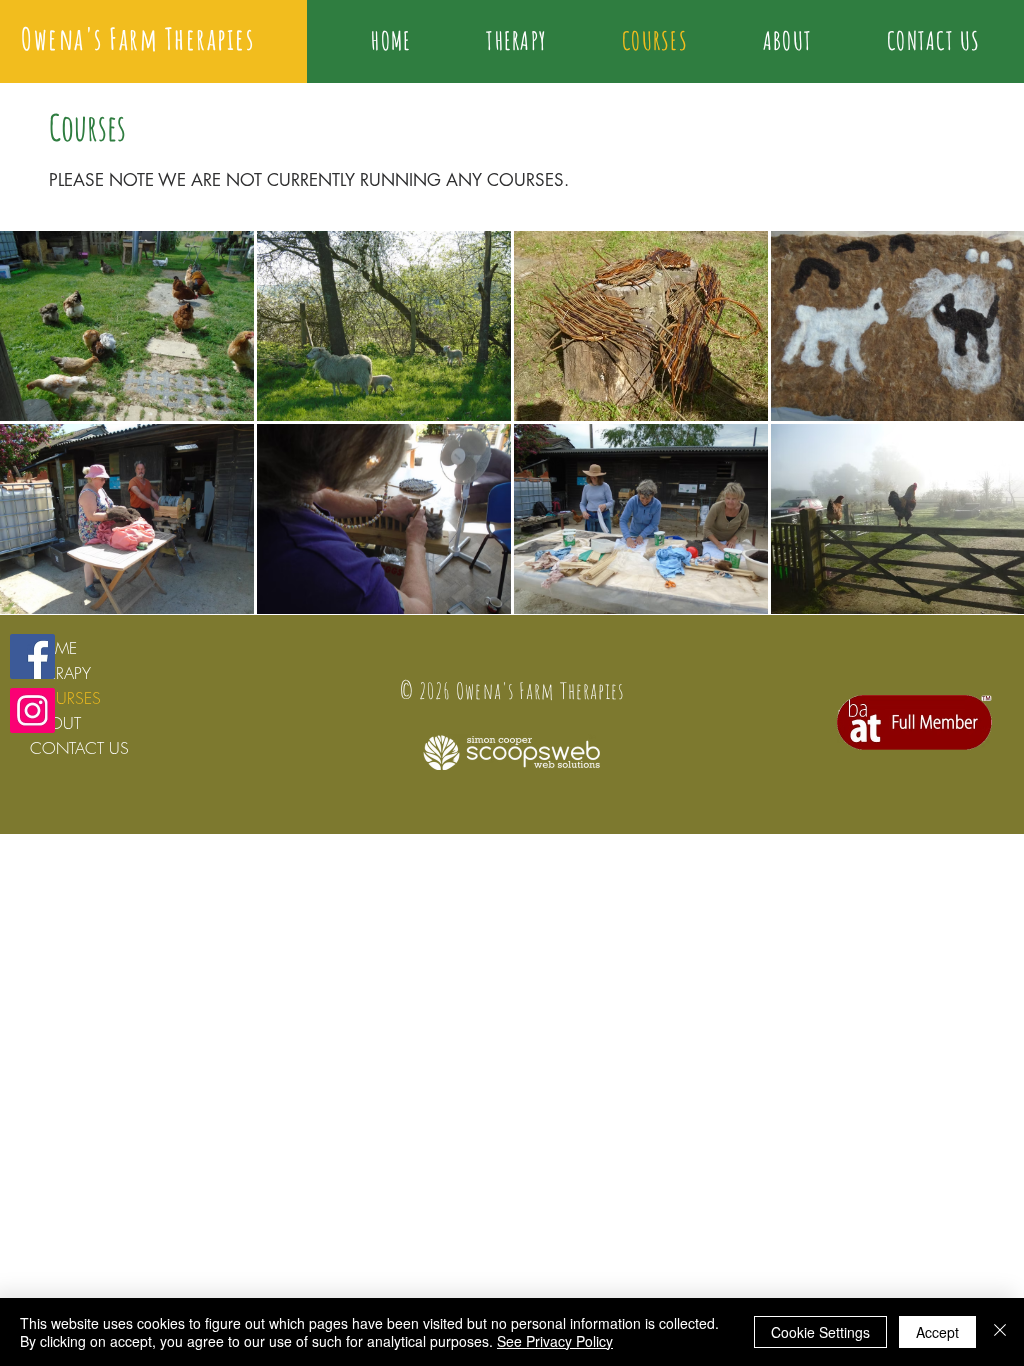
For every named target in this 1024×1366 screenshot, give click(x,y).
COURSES (65, 698)
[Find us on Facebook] (32, 656)
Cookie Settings (820, 1332)
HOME (53, 648)
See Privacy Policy (555, 1341)
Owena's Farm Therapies (137, 38)
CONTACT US (79, 748)
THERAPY (60, 673)
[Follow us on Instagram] (32, 710)
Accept (937, 1332)
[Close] (1000, 1332)
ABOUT (55, 723)
